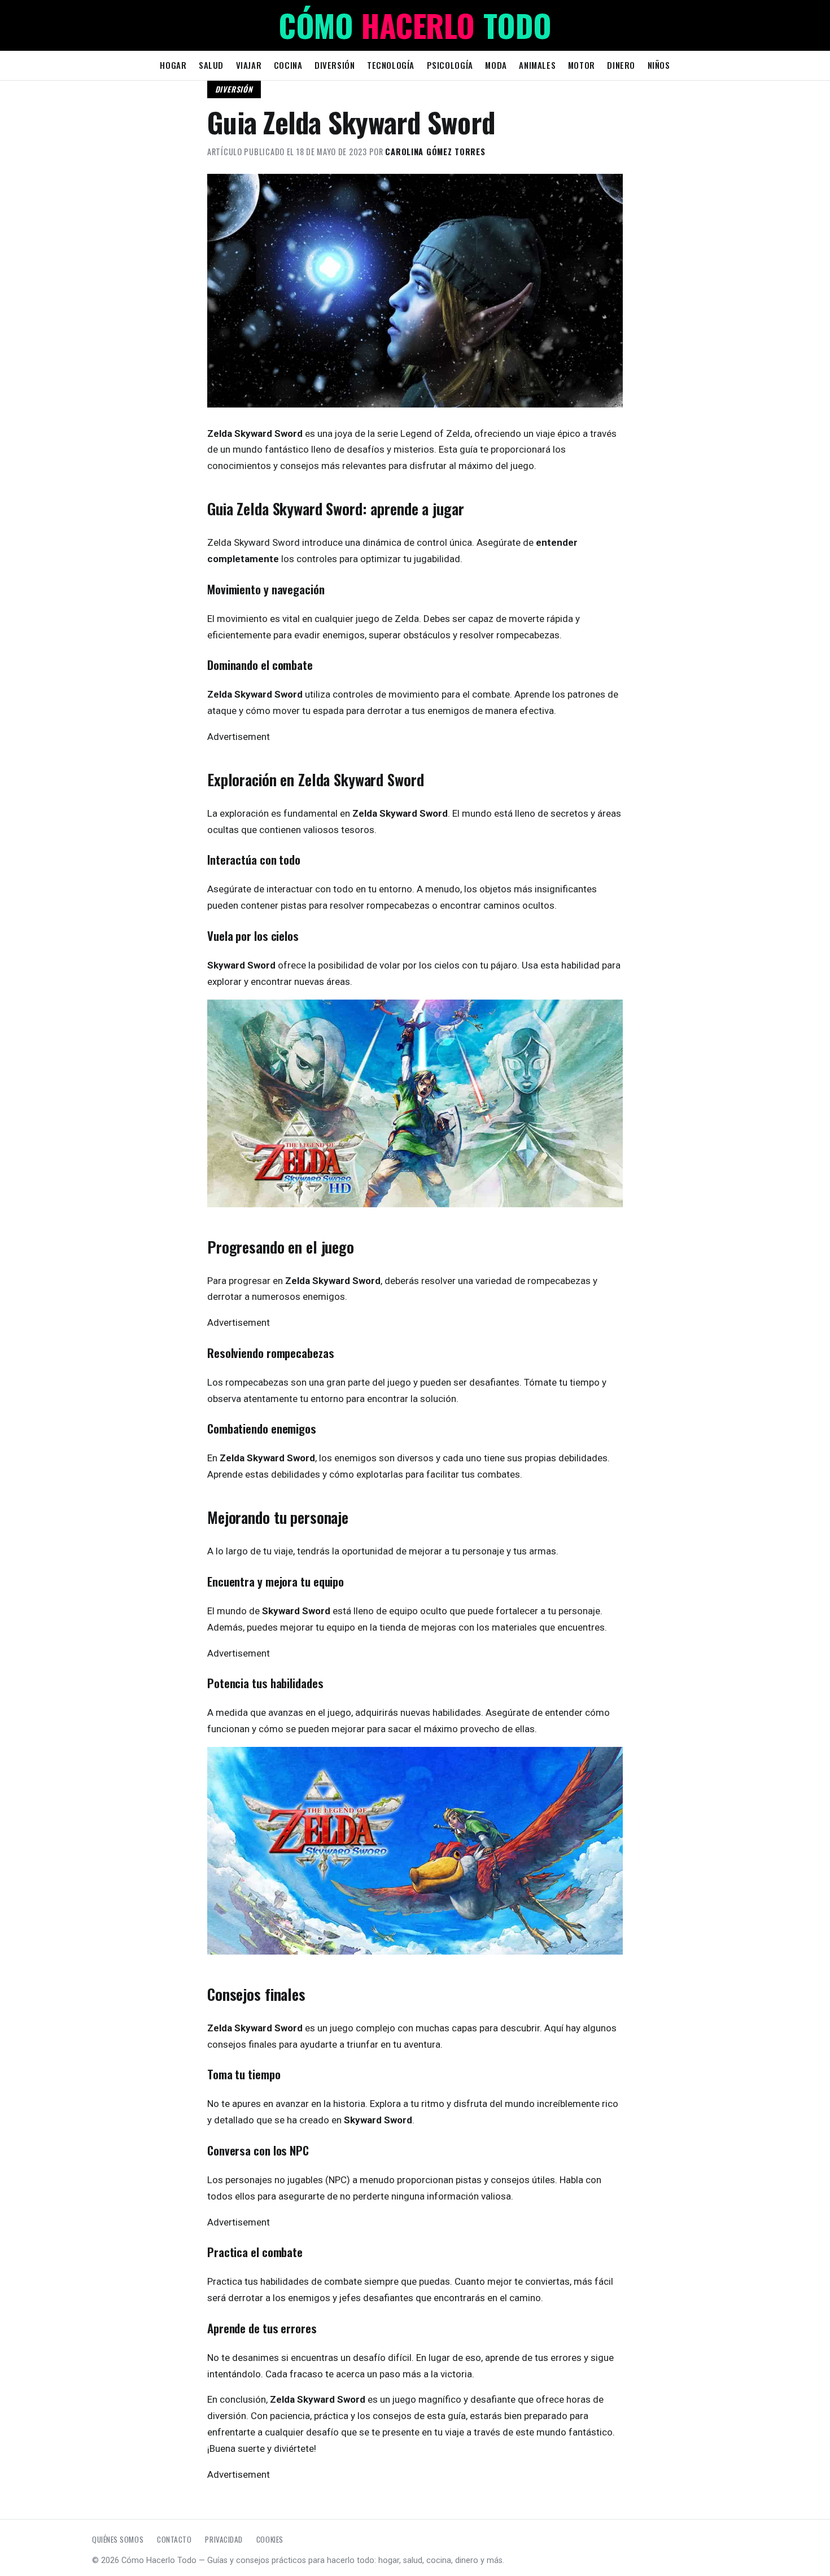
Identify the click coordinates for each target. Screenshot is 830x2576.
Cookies (270, 2539)
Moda (496, 65)
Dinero (621, 65)
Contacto (174, 2539)
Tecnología (391, 65)
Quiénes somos (118, 2539)
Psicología (450, 65)
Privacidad (224, 2539)
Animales (537, 65)
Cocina (288, 65)
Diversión (335, 65)
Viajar (249, 65)
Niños (659, 65)
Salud (211, 65)
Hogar (173, 65)
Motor (582, 65)
